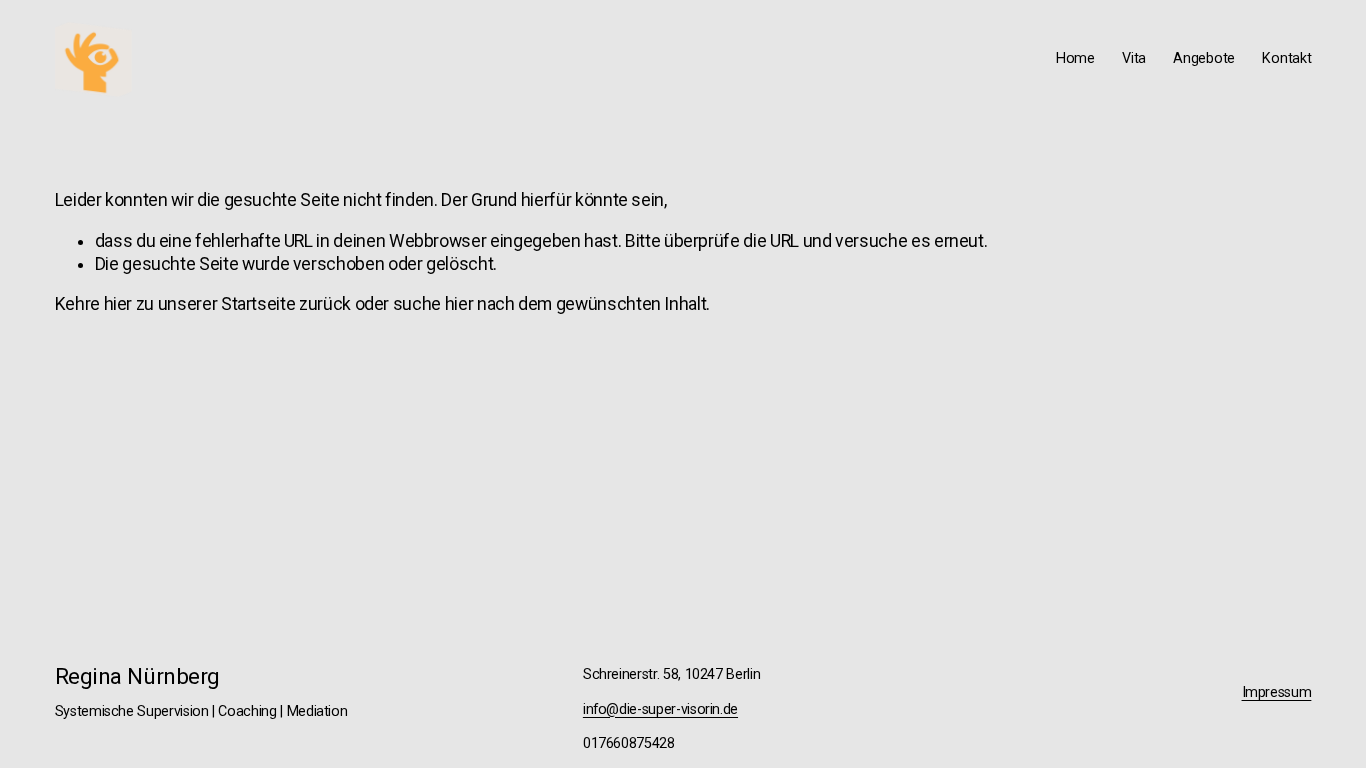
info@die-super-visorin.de (660, 709)
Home (1075, 58)
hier (118, 304)
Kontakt (1286, 58)
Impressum (1277, 692)
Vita (1134, 58)
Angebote (1204, 58)
